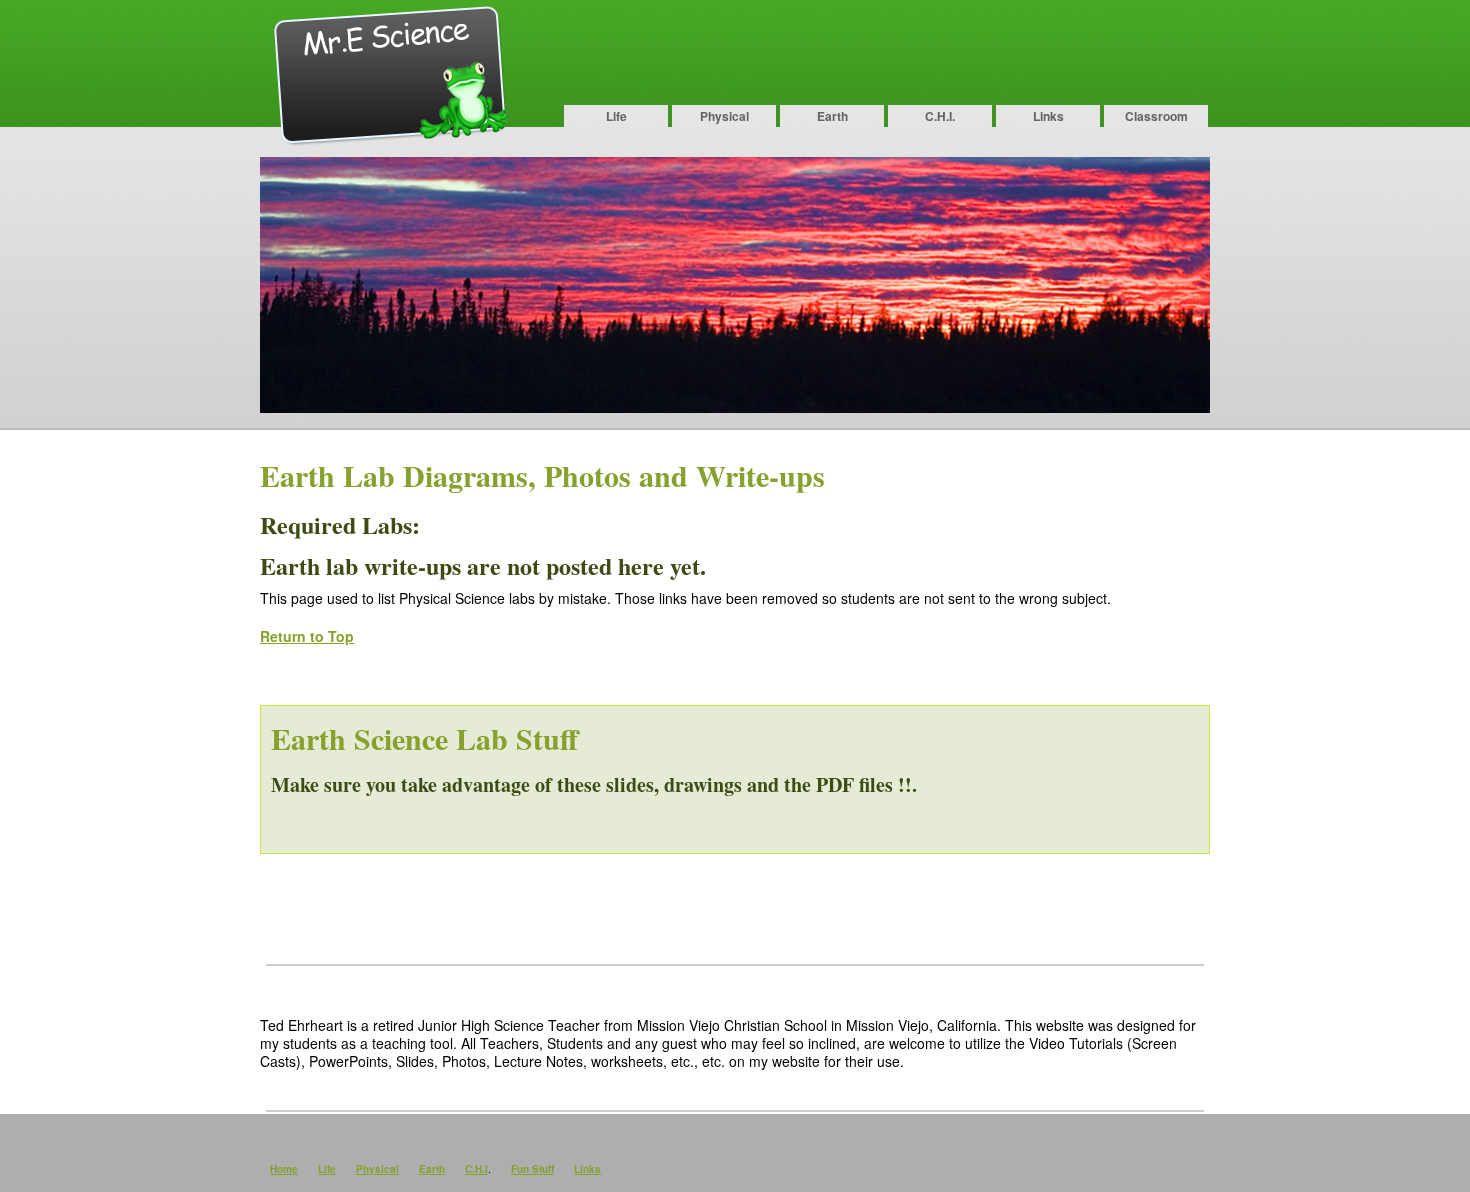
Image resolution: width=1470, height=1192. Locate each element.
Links (1048, 116)
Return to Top (307, 636)
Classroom (1156, 116)
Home (284, 1169)
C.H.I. (940, 116)
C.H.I (476, 1169)
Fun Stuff (532, 1169)
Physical (724, 116)
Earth (832, 116)
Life (616, 116)
